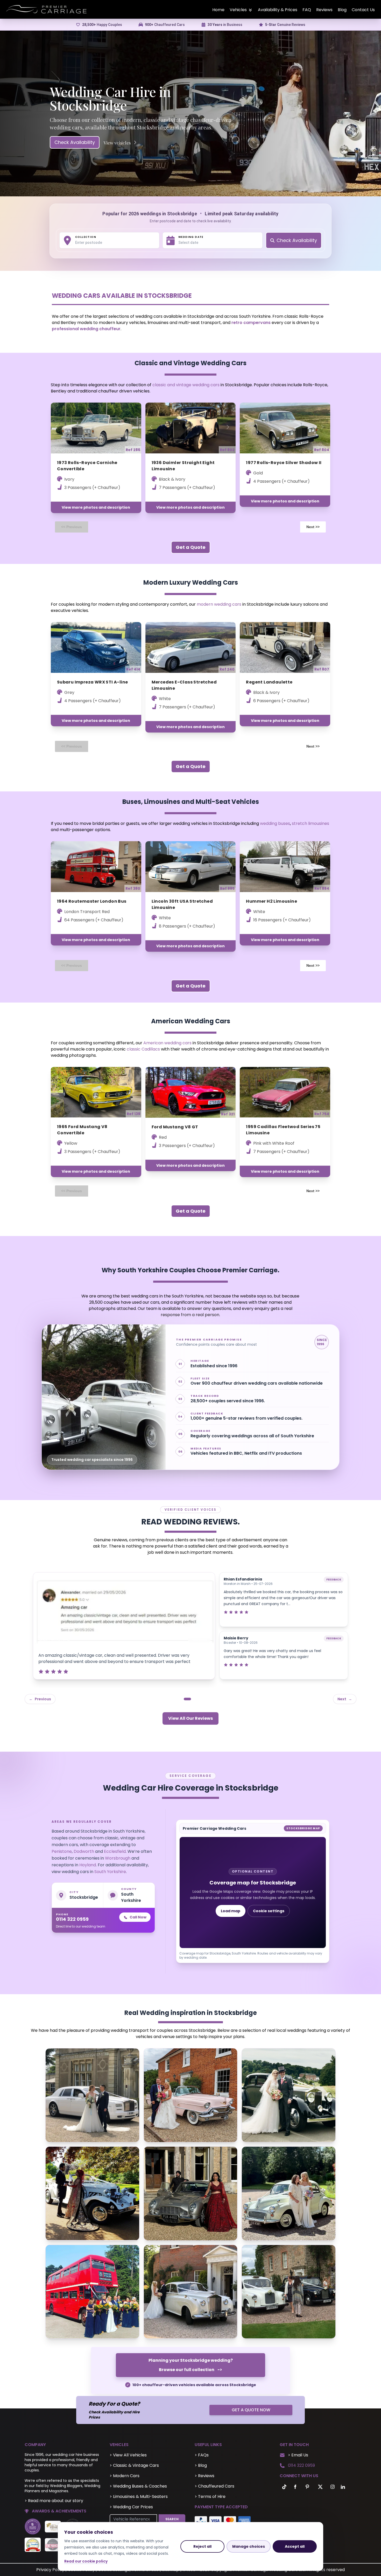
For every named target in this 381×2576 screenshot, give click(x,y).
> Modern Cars (125, 2476)
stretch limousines (311, 823)
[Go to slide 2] (194, 1699)
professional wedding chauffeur (86, 329)
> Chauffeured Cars (214, 2486)
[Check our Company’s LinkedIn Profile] (343, 2487)
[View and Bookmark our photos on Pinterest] (307, 2487)
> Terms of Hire (210, 2496)
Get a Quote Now (251, 2410)
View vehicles (117, 143)
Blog (342, 10)
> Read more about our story (54, 2501)
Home (218, 10)
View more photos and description (96, 507)
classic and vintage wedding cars (186, 385)
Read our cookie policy (86, 2561)
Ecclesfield (115, 1851)
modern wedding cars (219, 604)
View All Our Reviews (190, 1718)
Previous (40, 1699)
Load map (231, 1911)
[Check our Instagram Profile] (333, 2487)
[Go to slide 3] (199, 1699)
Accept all (295, 2546)
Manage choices (249, 2546)
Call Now (138, 1917)
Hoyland (88, 1865)
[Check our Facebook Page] (295, 2487)
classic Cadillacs (143, 1049)
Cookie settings (269, 1911)
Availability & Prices (278, 10)
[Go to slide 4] (204, 1699)
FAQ (307, 10)
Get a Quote (191, 547)
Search (172, 2519)
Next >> (313, 527)
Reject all (202, 2546)
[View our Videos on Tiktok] (283, 2487)
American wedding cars (167, 1043)
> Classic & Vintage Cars (134, 2465)
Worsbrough (118, 1858)
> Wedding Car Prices (131, 2507)
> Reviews (204, 2476)
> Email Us (298, 2455)
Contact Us (363, 10)
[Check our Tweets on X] (321, 2487)
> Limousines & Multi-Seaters (139, 2496)
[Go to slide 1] (187, 1699)
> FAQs (202, 2455)
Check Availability (75, 142)
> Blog (201, 2465)
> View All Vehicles (128, 2455)
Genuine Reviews (285, 25)
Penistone (62, 1851)
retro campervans (251, 323)
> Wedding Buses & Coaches (138, 2486)
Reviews (324, 10)
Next (345, 1699)
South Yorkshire (110, 1872)
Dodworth (84, 1851)
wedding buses (275, 823)
